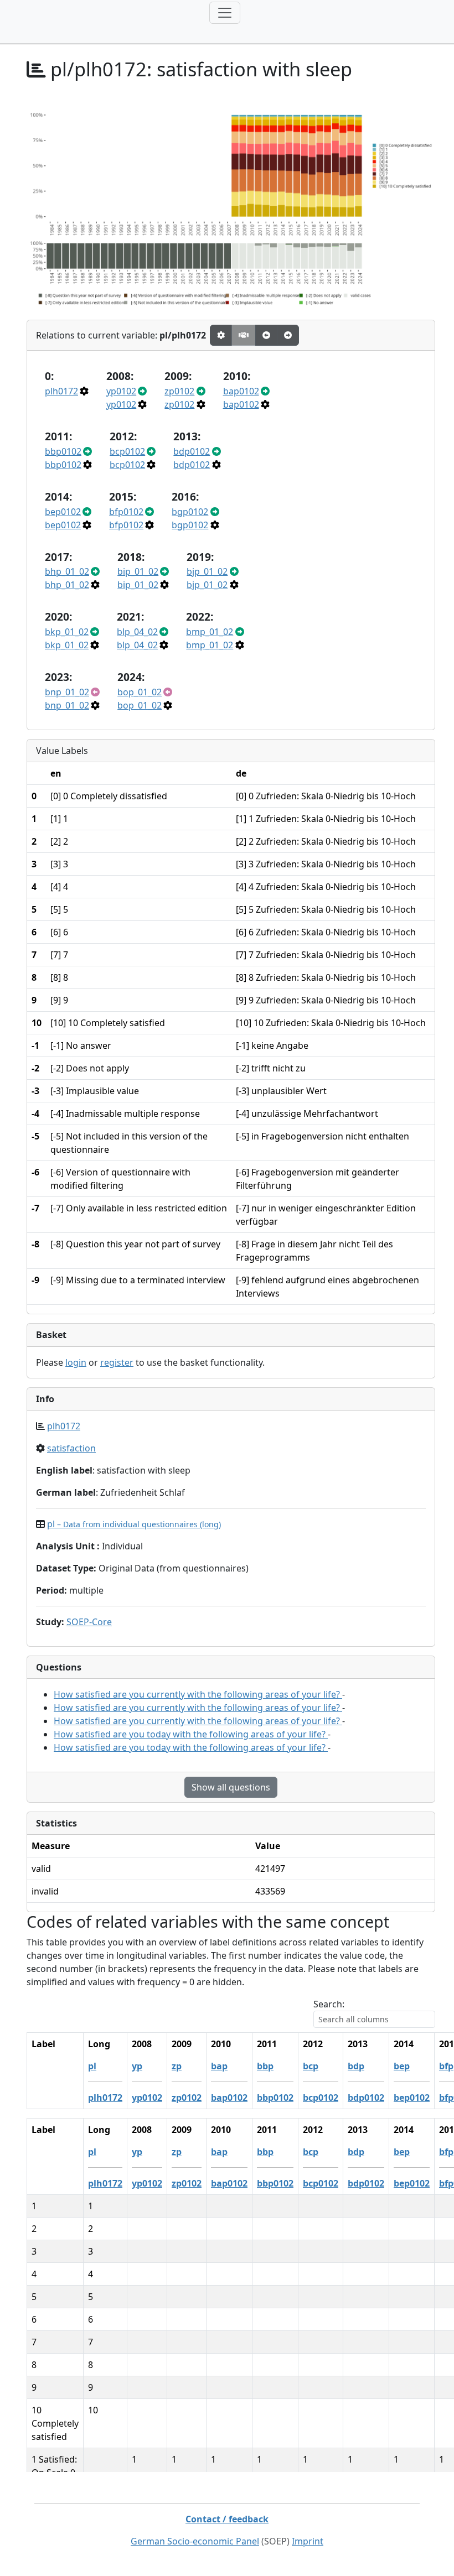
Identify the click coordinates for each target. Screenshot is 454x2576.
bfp (446, 2066)
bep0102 (63, 512)
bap (219, 2066)
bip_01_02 (138, 571)
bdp (356, 2066)
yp (137, 2066)
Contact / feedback (227, 2519)
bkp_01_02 (67, 632)
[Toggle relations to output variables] (266, 335)
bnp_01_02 (67, 692)
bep (402, 2066)
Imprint (308, 2541)
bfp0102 (126, 512)
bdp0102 (192, 451)
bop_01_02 (140, 692)
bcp (311, 2066)
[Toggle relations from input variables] (288, 335)
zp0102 (179, 391)
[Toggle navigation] (225, 13)
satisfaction (71, 1448)
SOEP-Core (89, 1622)
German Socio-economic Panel (195, 2541)
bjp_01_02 (207, 571)
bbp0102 (63, 451)
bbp (265, 2066)
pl (134, 1524)
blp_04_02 (137, 632)
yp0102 (121, 391)
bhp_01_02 (67, 571)
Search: (329, 2004)
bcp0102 (127, 451)
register (117, 1362)
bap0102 (241, 391)
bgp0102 (190, 512)
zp (177, 2066)
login (76, 1362)
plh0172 (61, 391)
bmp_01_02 (210, 632)
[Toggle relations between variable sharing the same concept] (221, 335)
